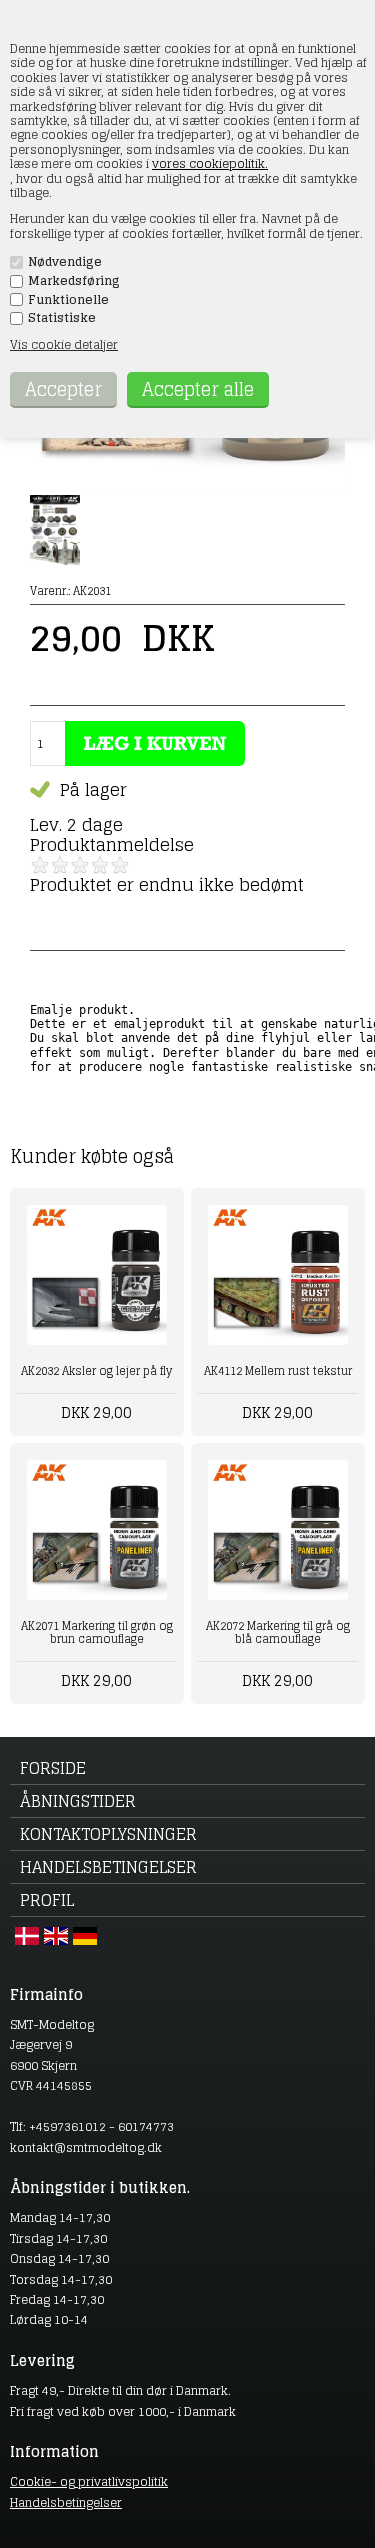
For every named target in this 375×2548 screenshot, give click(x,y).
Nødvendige (65, 262)
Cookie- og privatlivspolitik (89, 2481)
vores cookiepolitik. (210, 163)
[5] (120, 865)
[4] (100, 865)
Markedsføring (74, 281)
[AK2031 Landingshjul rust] (187, 487)
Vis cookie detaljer (64, 344)
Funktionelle (68, 300)
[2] (60, 865)
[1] (40, 865)
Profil (47, 1900)
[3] (80, 865)
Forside (53, 1768)
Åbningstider (78, 1801)
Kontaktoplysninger (108, 1834)
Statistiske (62, 318)
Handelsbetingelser (108, 1867)
